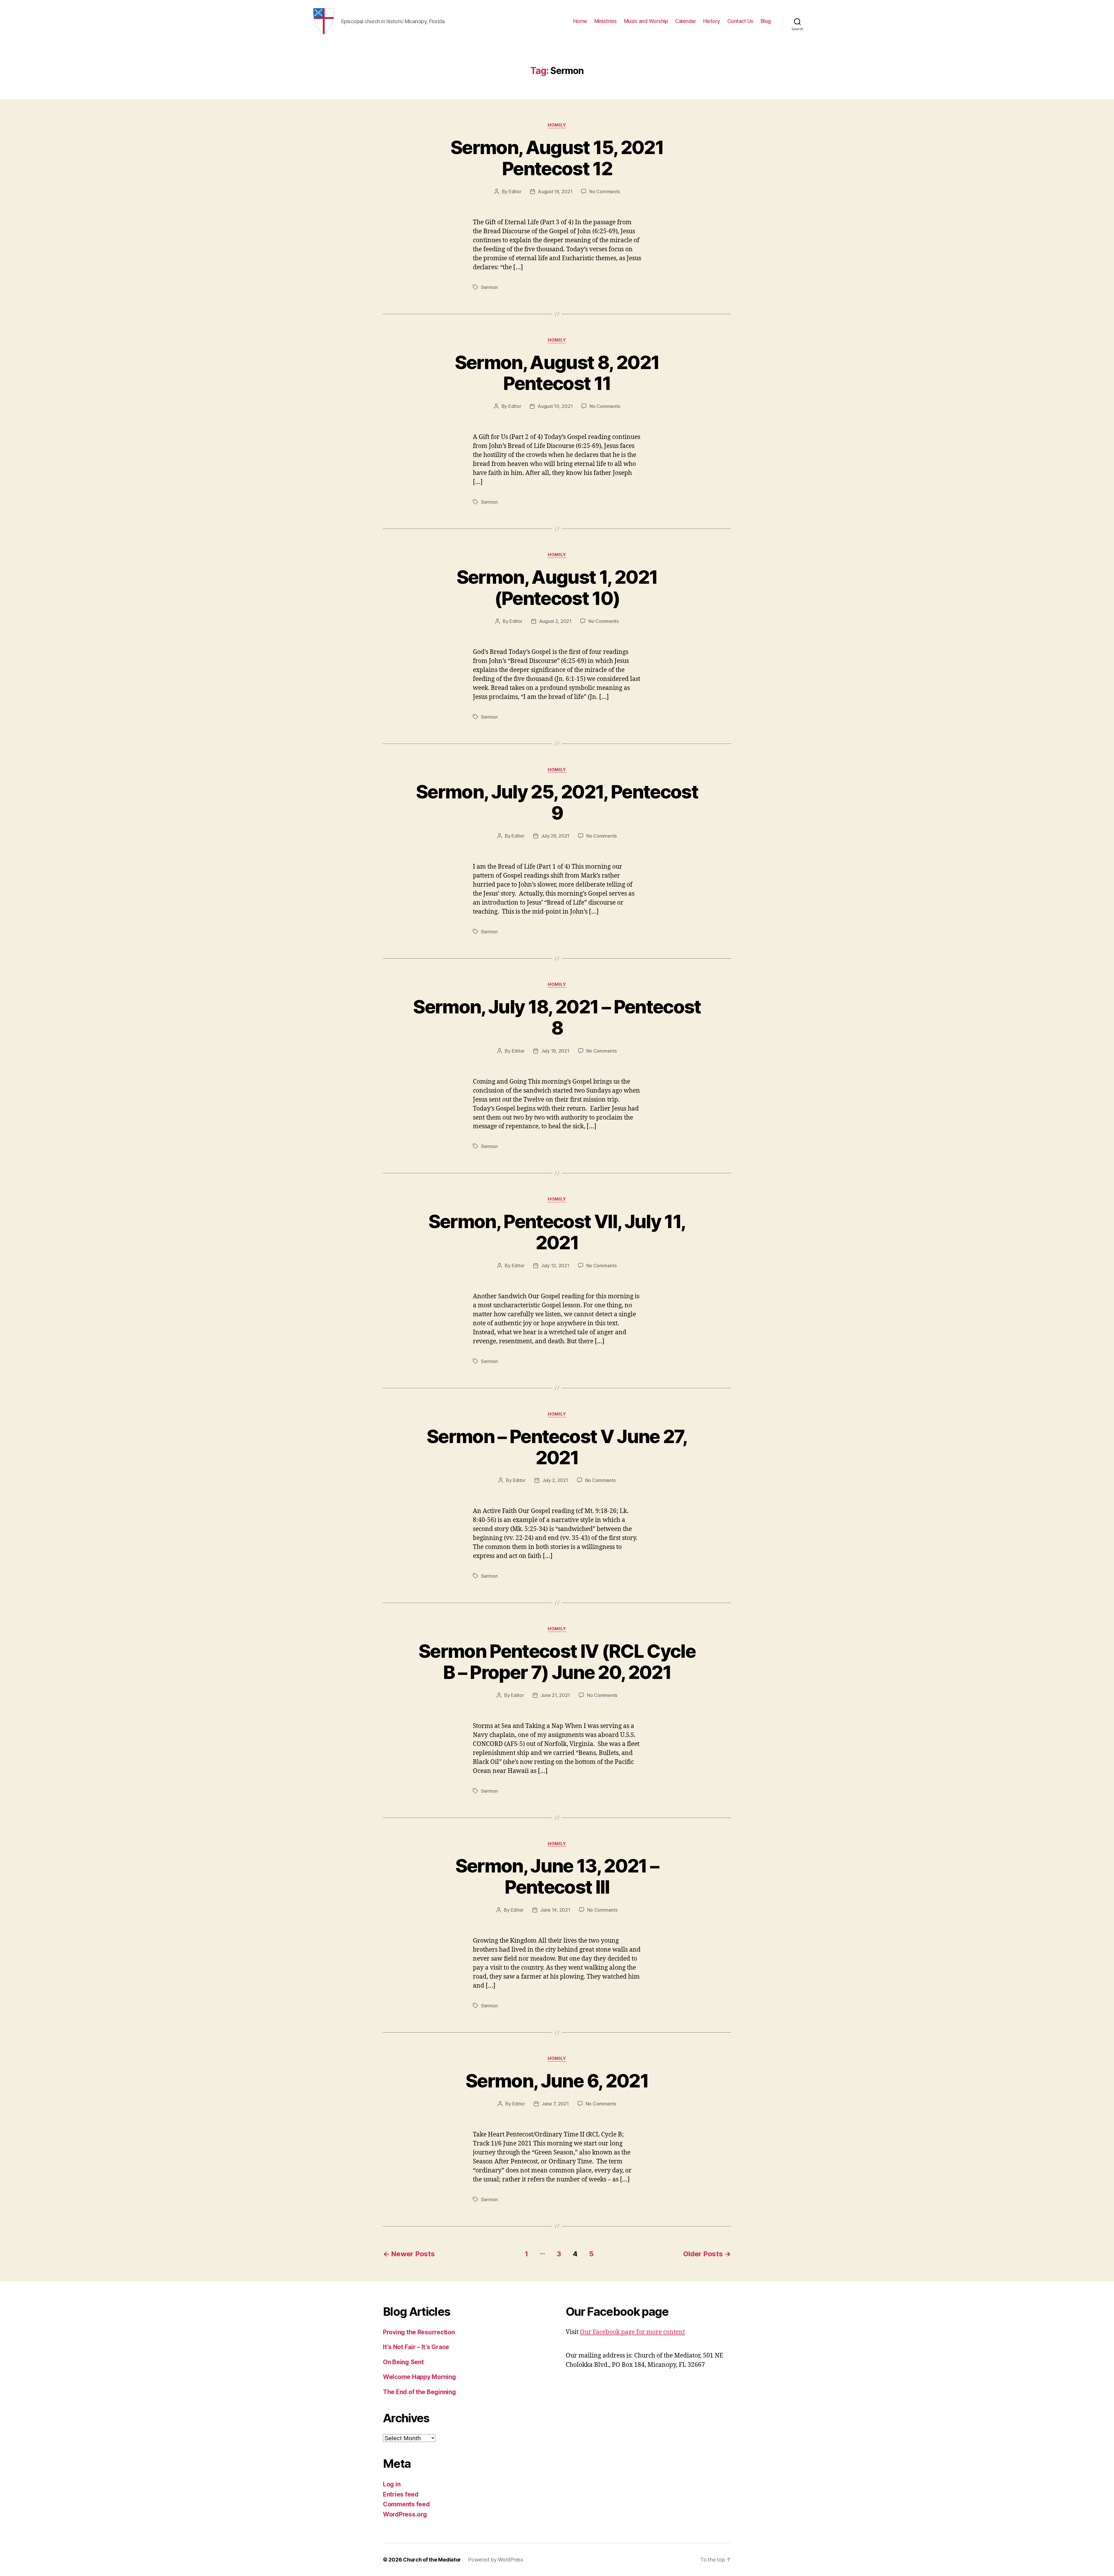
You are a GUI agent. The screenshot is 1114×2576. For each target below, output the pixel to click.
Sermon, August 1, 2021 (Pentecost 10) (557, 587)
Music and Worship (646, 21)
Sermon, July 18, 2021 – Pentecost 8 (557, 1017)
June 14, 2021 (555, 1910)
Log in (392, 2484)
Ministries (606, 21)
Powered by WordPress (496, 2560)
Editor (515, 191)
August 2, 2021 (555, 621)
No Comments (604, 191)
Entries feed (401, 2494)
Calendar (686, 21)
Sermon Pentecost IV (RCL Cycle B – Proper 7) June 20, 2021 (557, 1662)
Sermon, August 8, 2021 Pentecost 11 (557, 373)
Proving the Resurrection (419, 2332)
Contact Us (740, 21)
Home (580, 21)
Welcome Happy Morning (419, 2377)
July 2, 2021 (555, 1480)
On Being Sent (403, 2362)
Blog (766, 21)
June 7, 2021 (555, 2104)
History (712, 21)
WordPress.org (405, 2514)
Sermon (489, 287)
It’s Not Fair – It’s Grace (416, 2347)
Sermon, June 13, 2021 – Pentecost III (557, 1876)
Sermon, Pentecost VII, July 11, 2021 (557, 1232)
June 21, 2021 (555, 1695)
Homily (557, 125)
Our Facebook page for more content (632, 2332)
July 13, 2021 (555, 1266)
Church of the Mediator (432, 2560)
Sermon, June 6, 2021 (557, 2081)
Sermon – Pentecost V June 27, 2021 (557, 1447)
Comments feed (406, 2504)
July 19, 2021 (555, 1051)
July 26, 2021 (555, 836)
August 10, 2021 (555, 406)
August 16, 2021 (555, 191)
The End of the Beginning (419, 2392)
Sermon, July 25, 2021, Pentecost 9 (557, 802)
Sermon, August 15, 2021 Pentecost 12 (557, 158)
